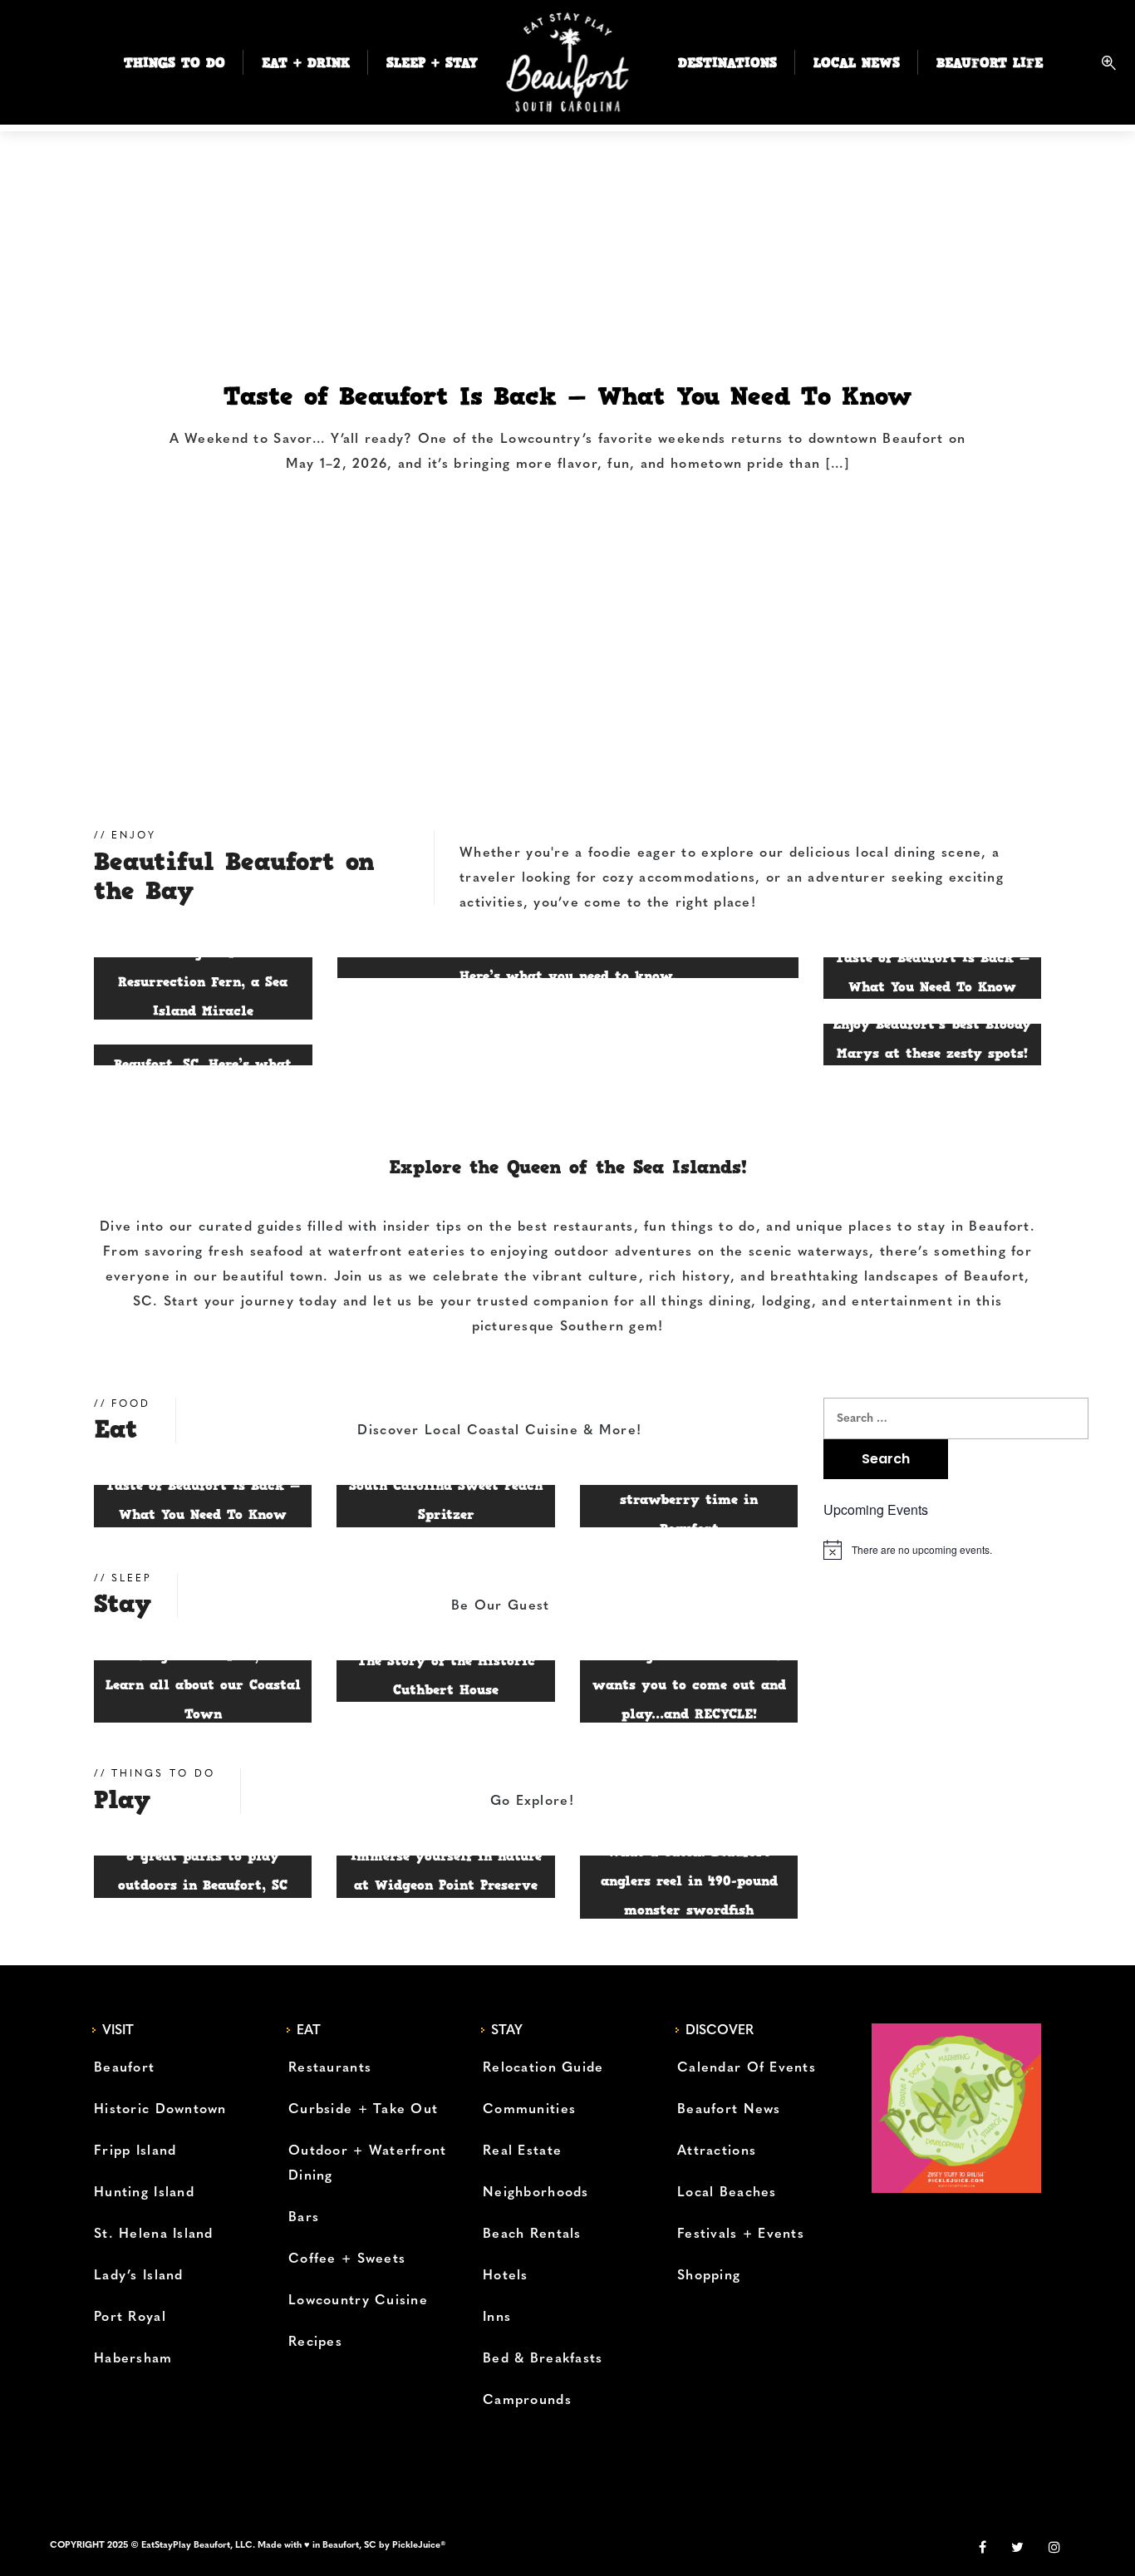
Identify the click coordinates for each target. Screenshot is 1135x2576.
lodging (787, 1302)
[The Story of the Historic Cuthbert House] (445, 1681)
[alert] (933, 1550)
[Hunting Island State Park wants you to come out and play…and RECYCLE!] (689, 1692)
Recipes (315, 2342)
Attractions (717, 2151)
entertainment (902, 1302)
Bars (304, 2218)
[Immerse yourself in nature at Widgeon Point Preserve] (445, 1876)
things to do (713, 1227)
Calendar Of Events (747, 2068)
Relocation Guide (543, 2068)
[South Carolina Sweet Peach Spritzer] (445, 1506)
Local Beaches (727, 2193)
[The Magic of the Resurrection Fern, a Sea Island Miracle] (203, 989)
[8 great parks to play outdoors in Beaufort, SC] (203, 1876)
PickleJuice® (419, 2546)
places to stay (897, 1227)
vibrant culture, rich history (631, 1277)
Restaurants (330, 2068)
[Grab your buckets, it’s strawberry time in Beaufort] (689, 1506)
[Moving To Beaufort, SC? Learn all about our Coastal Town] (203, 1692)
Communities (529, 2110)
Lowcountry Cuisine (358, 2301)
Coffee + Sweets (347, 2259)
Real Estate (522, 2151)
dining (730, 1302)
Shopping (709, 2276)
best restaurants (575, 1227)
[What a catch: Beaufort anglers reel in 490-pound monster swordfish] (689, 1887)
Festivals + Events (741, 2234)
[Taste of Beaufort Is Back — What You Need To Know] (567, 437)
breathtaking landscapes (855, 1277)
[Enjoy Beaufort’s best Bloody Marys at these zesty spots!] (933, 1045)
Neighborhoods (536, 2193)
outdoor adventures (624, 1252)
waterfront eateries (397, 1252)
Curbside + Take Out (363, 2110)
